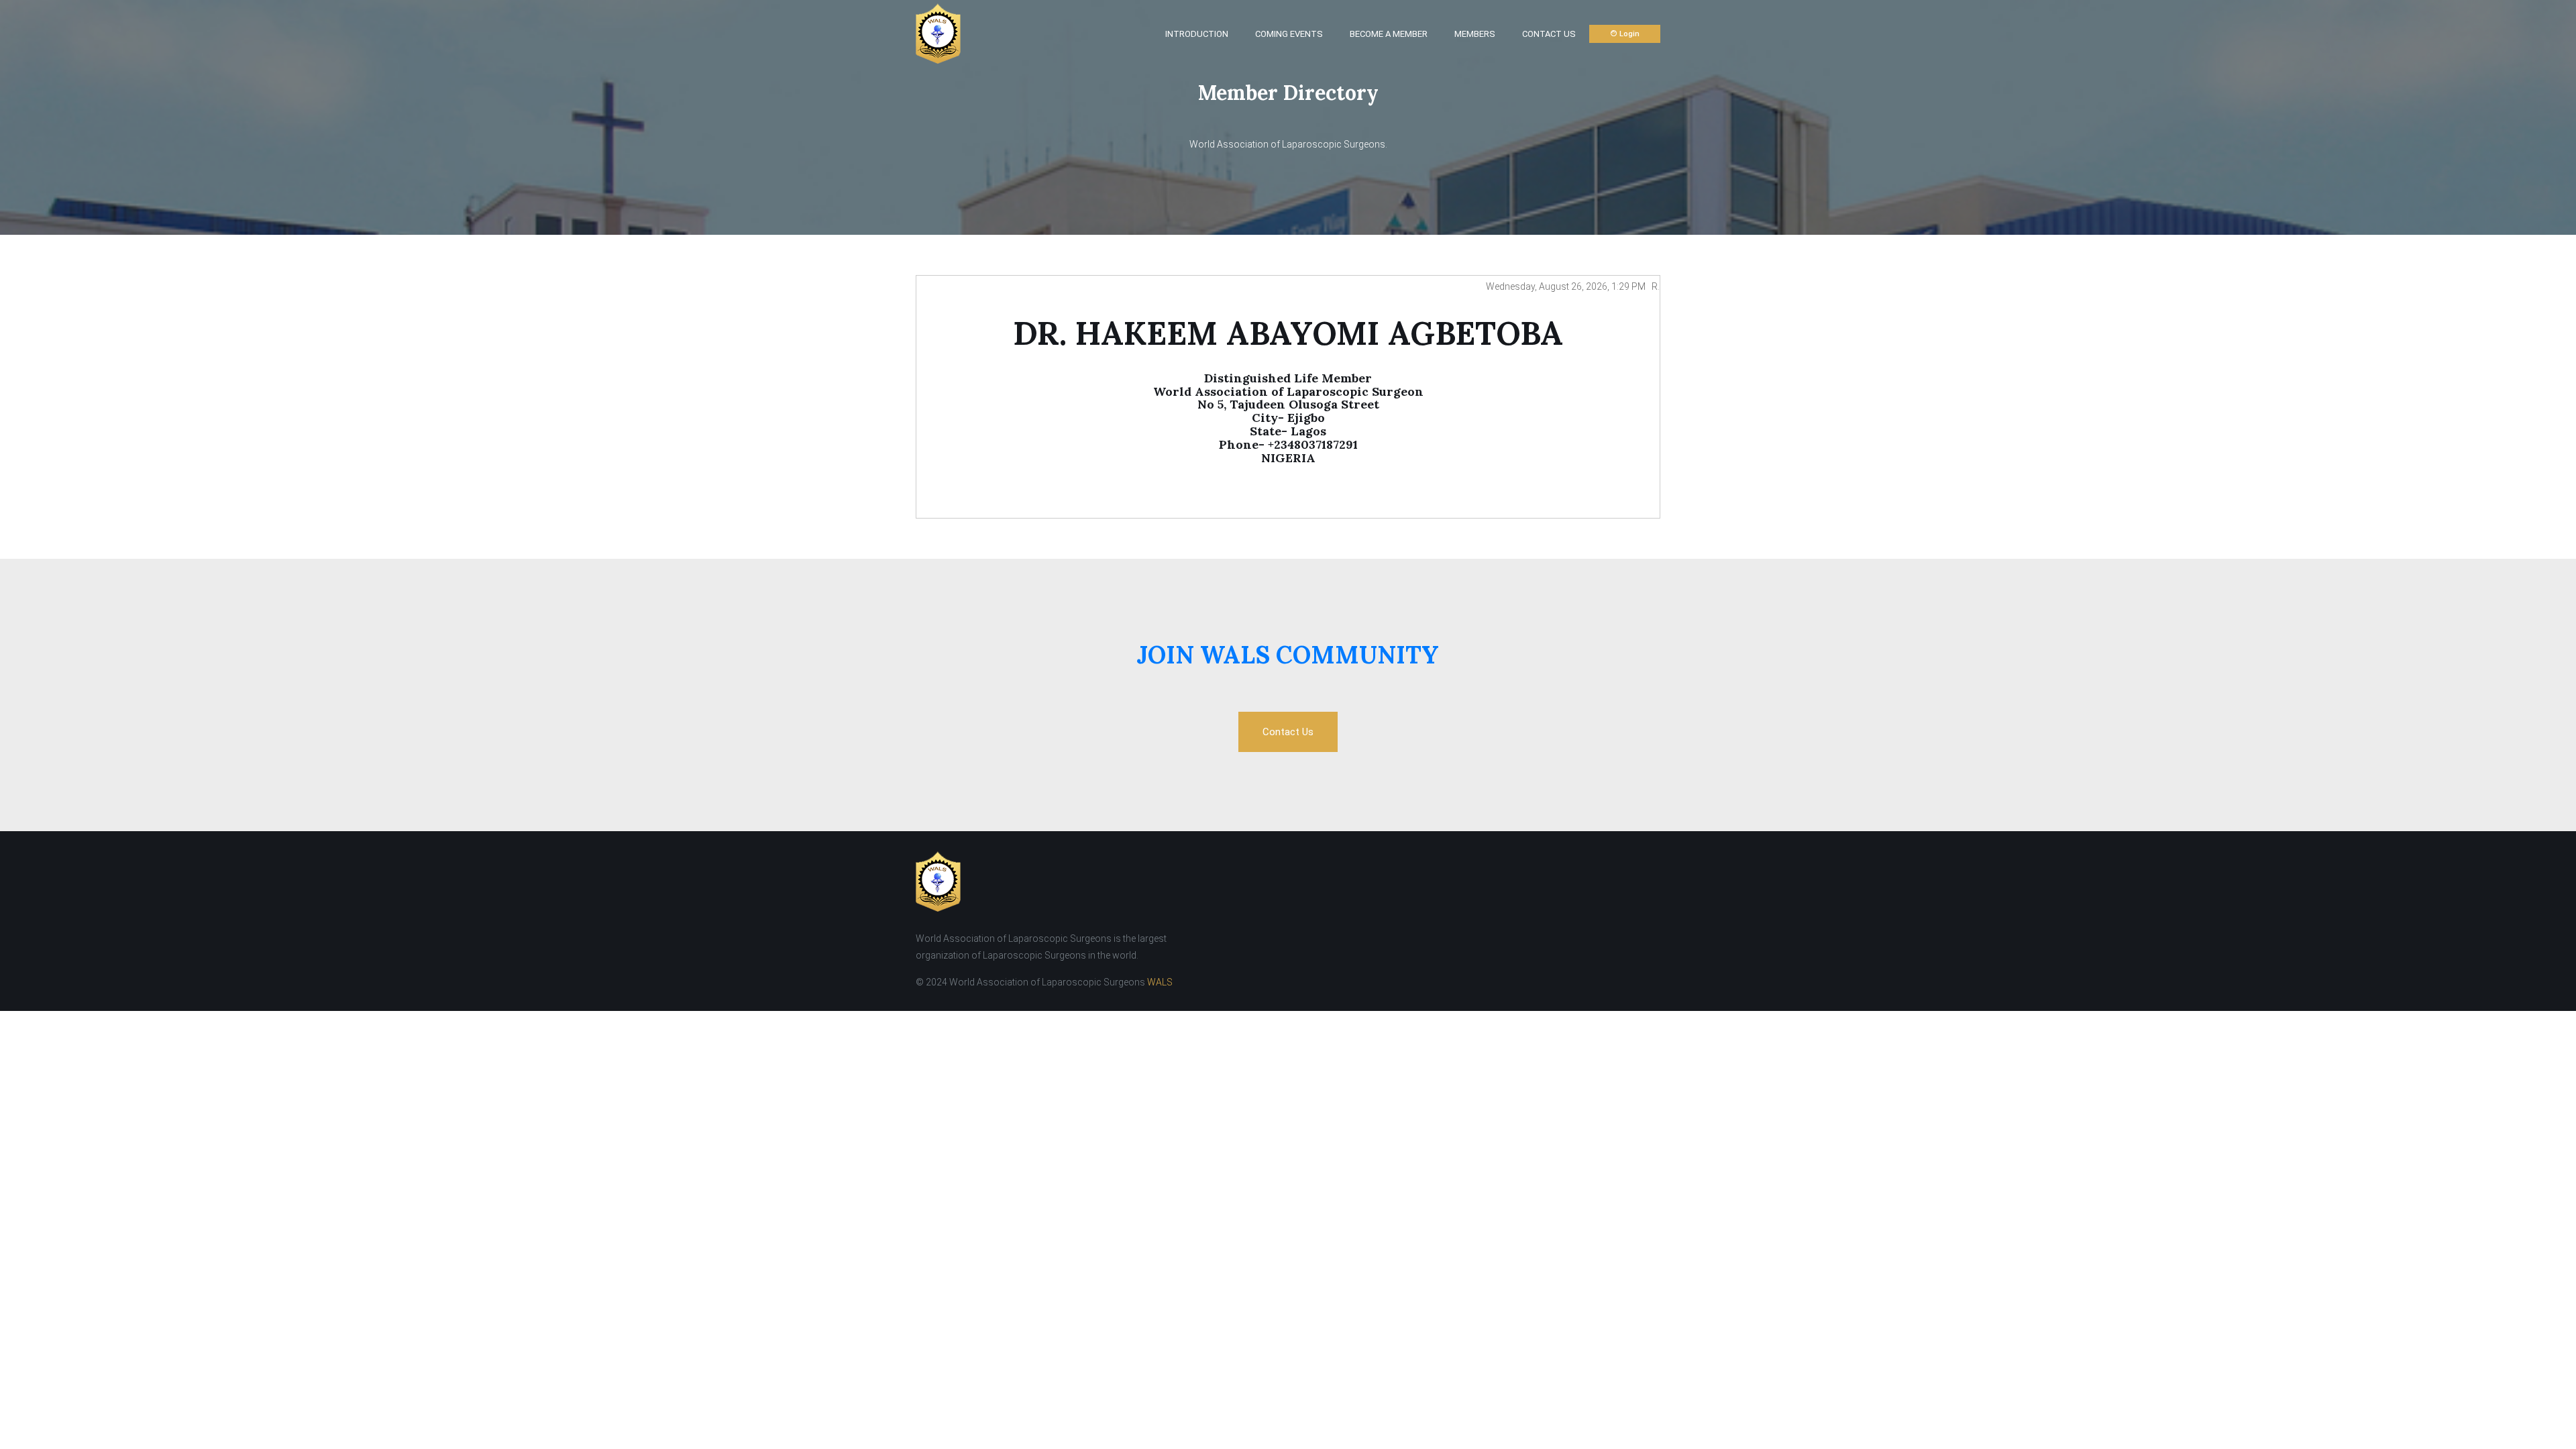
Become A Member (1389, 34)
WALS (1160, 982)
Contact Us (1549, 34)
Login (1628, 34)
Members (1475, 34)
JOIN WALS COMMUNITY (1288, 655)
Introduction (1197, 34)
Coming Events (1289, 34)
